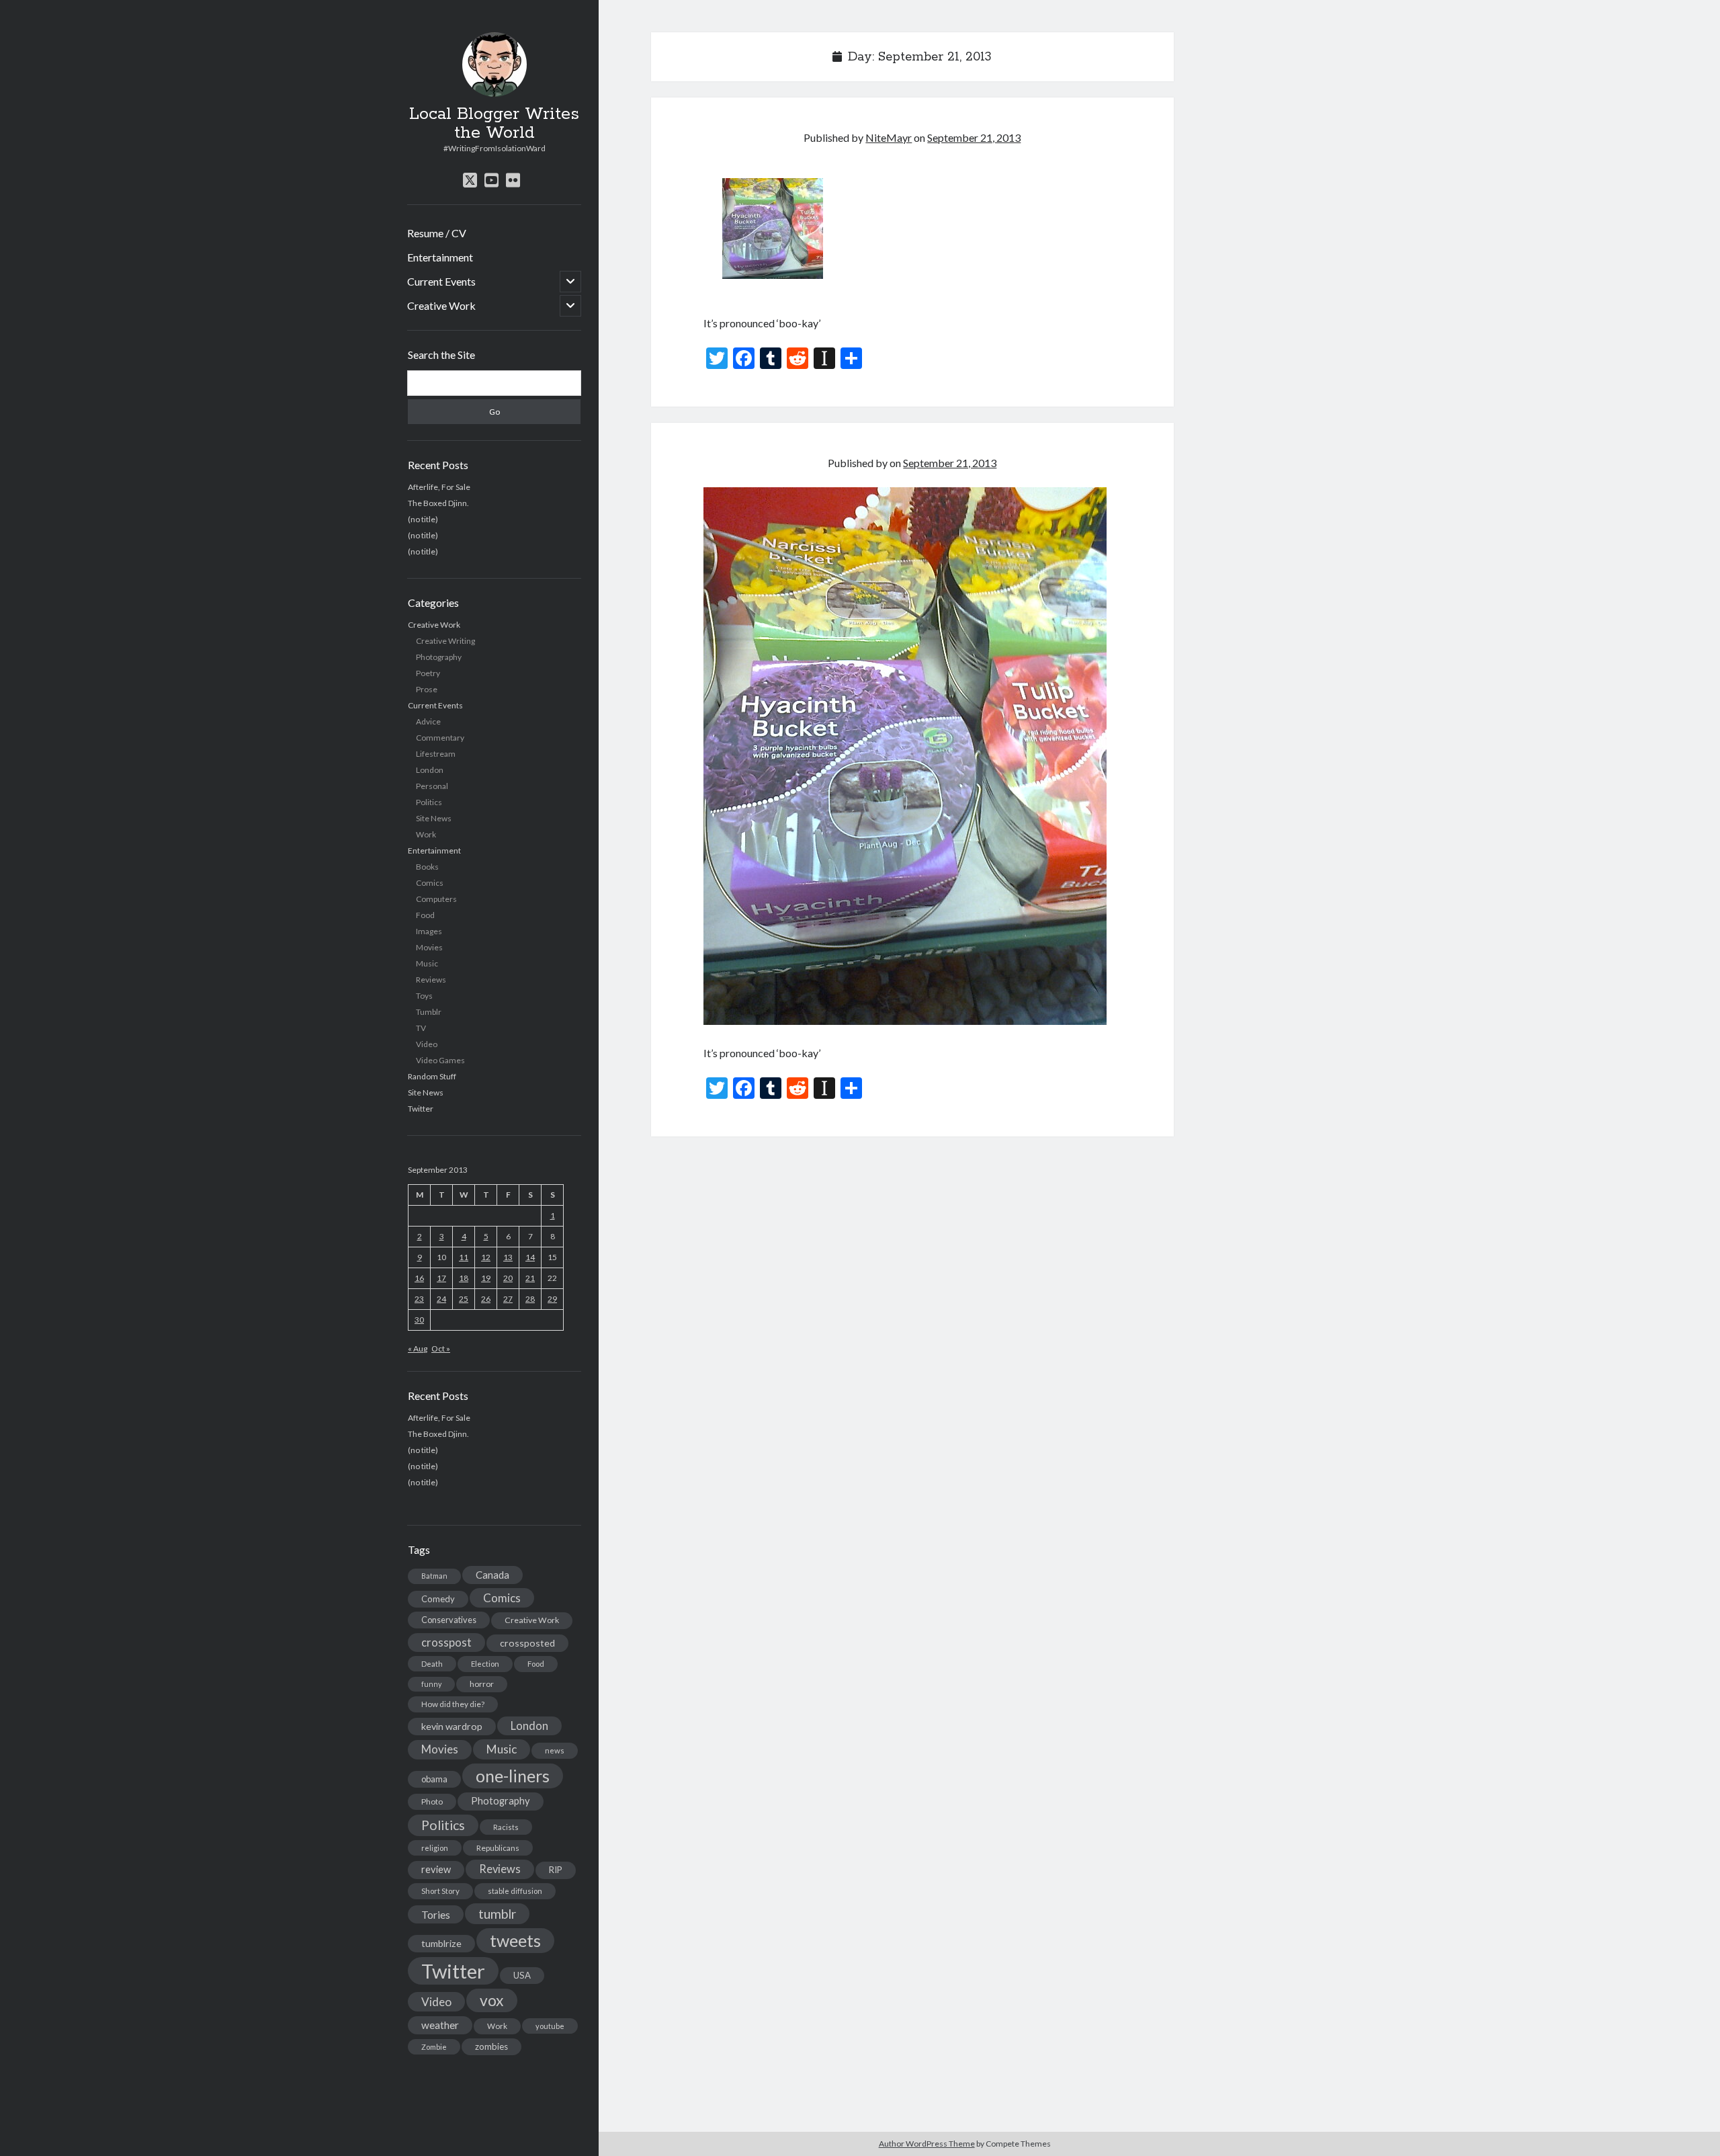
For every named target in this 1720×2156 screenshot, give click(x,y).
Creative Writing (445, 641)
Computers (436, 899)
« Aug (418, 1349)
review (436, 1869)
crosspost (446, 1643)
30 (419, 1320)
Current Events (441, 281)
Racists (506, 1827)
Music (427, 963)
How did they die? (453, 1704)
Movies (429, 947)
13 (508, 1257)
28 (530, 1299)
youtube (550, 2026)
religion (435, 1848)
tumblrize (441, 1943)
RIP (556, 1870)
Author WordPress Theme (927, 2144)
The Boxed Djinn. (438, 503)
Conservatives (449, 1620)
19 (486, 1278)
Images (429, 931)
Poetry (428, 673)
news (555, 1750)
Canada (492, 1575)
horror (482, 1684)
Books (427, 867)
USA (522, 1975)
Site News (434, 818)
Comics (430, 883)
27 (508, 1299)
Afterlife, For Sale (439, 487)
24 (441, 1299)
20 (508, 1278)
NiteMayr (889, 137)
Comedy (438, 1599)
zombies (491, 2046)
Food (425, 915)
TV (421, 1028)
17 (441, 1278)
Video (427, 1044)
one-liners (513, 1776)
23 (419, 1299)
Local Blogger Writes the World (494, 124)
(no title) (423, 519)
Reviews (431, 980)
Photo (432, 1801)
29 (552, 1299)
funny (431, 1684)
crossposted (527, 1643)
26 (486, 1299)
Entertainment (440, 257)
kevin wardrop (452, 1726)
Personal (432, 786)
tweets (515, 1940)
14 (530, 1257)
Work (426, 834)
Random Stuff (432, 1076)
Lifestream (436, 754)
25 (464, 1299)
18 (464, 1278)
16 (419, 1278)
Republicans (498, 1848)
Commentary (440, 738)
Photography (439, 657)
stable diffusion (515, 1891)
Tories (436, 1914)
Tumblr (429, 1012)
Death (432, 1664)
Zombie (434, 2047)
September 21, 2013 (974, 137)
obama (434, 1779)
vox (492, 2000)
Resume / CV (437, 233)
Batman (434, 1576)
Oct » (441, 1349)
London (430, 770)
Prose (427, 689)
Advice (428, 721)
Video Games (440, 1060)
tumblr (497, 1914)
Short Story (440, 1891)
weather (440, 2025)
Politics (429, 802)
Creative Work (441, 305)
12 (486, 1257)
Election (485, 1664)
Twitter (421, 1109)
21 (530, 1278)
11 (464, 1257)
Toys (424, 996)
